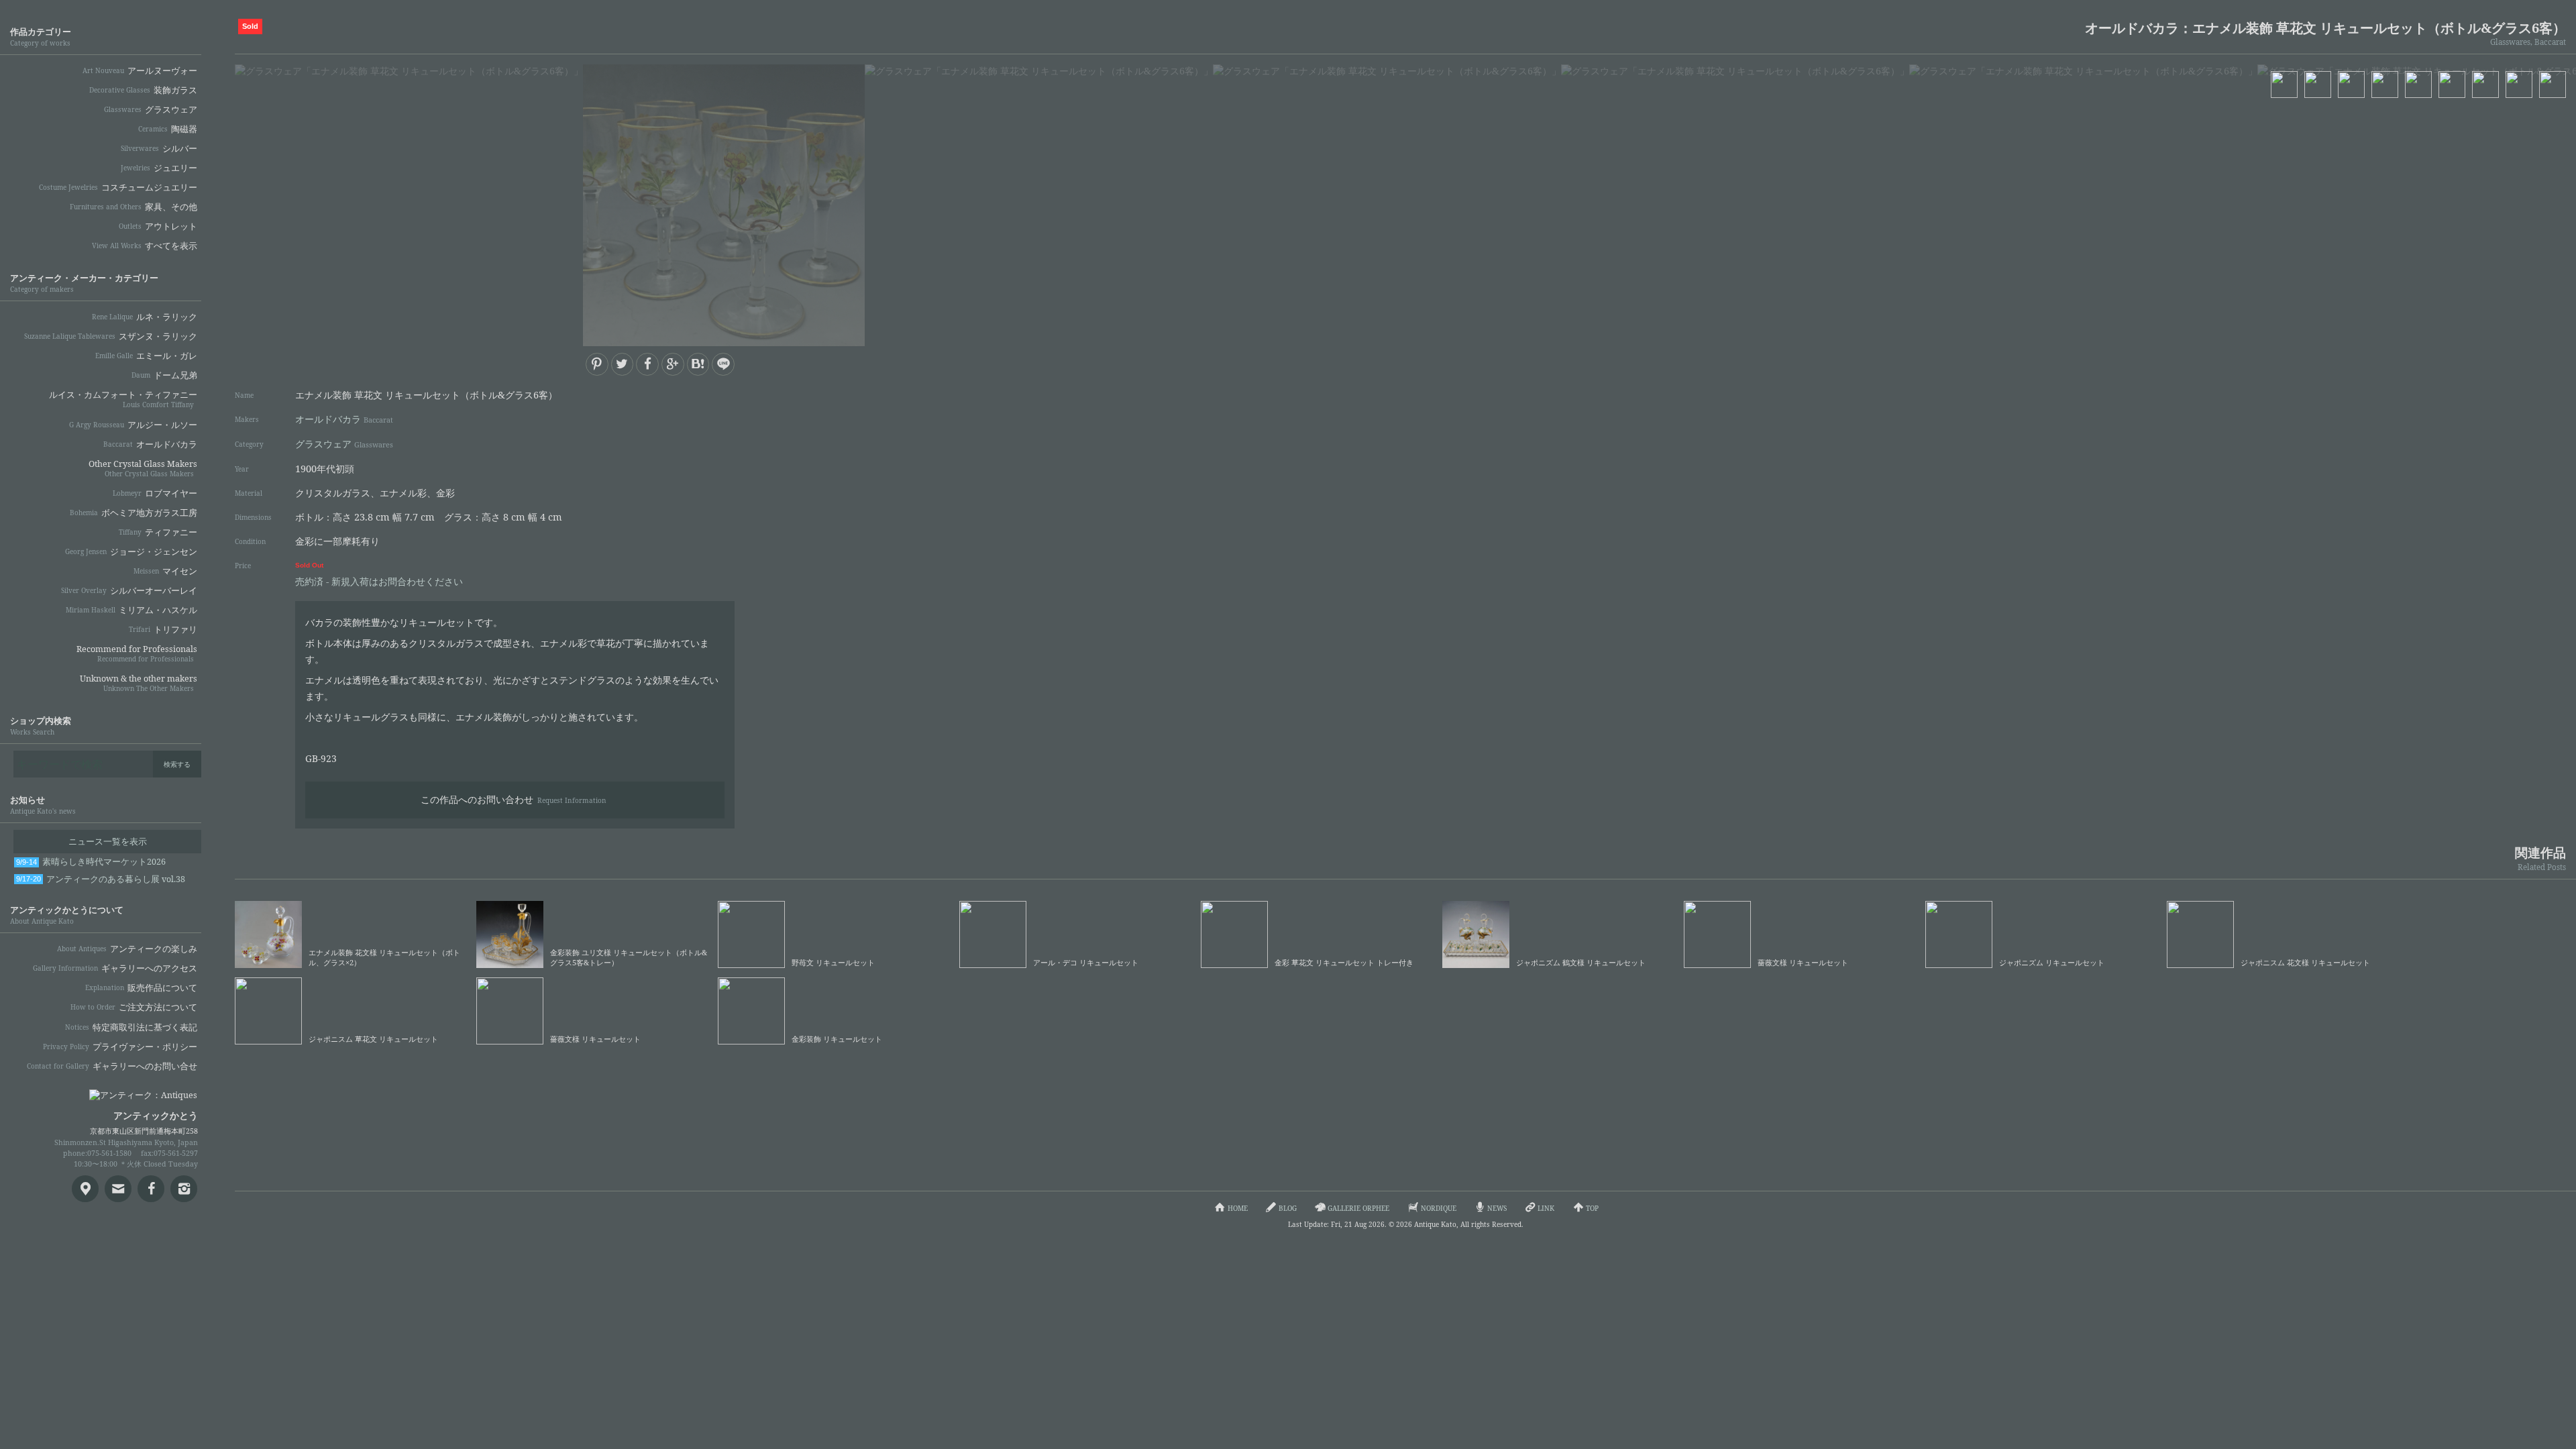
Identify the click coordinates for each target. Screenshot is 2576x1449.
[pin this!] (597, 364)
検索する (177, 764)
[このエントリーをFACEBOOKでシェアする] (647, 364)
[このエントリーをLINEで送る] (723, 364)
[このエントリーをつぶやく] (623, 364)
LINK (1546, 1208)
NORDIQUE (1439, 1208)
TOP (1592, 1208)
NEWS (1497, 1208)
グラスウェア (344, 444)
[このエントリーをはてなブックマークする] (698, 364)
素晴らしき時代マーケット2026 (91, 862)
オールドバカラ (344, 419)
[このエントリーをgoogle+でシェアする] (673, 364)
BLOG (1288, 1208)
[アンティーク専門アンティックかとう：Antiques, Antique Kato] (121, 1091)
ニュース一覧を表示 (108, 842)
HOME (1238, 1208)
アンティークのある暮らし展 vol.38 (101, 879)
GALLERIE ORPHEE (1358, 1208)
